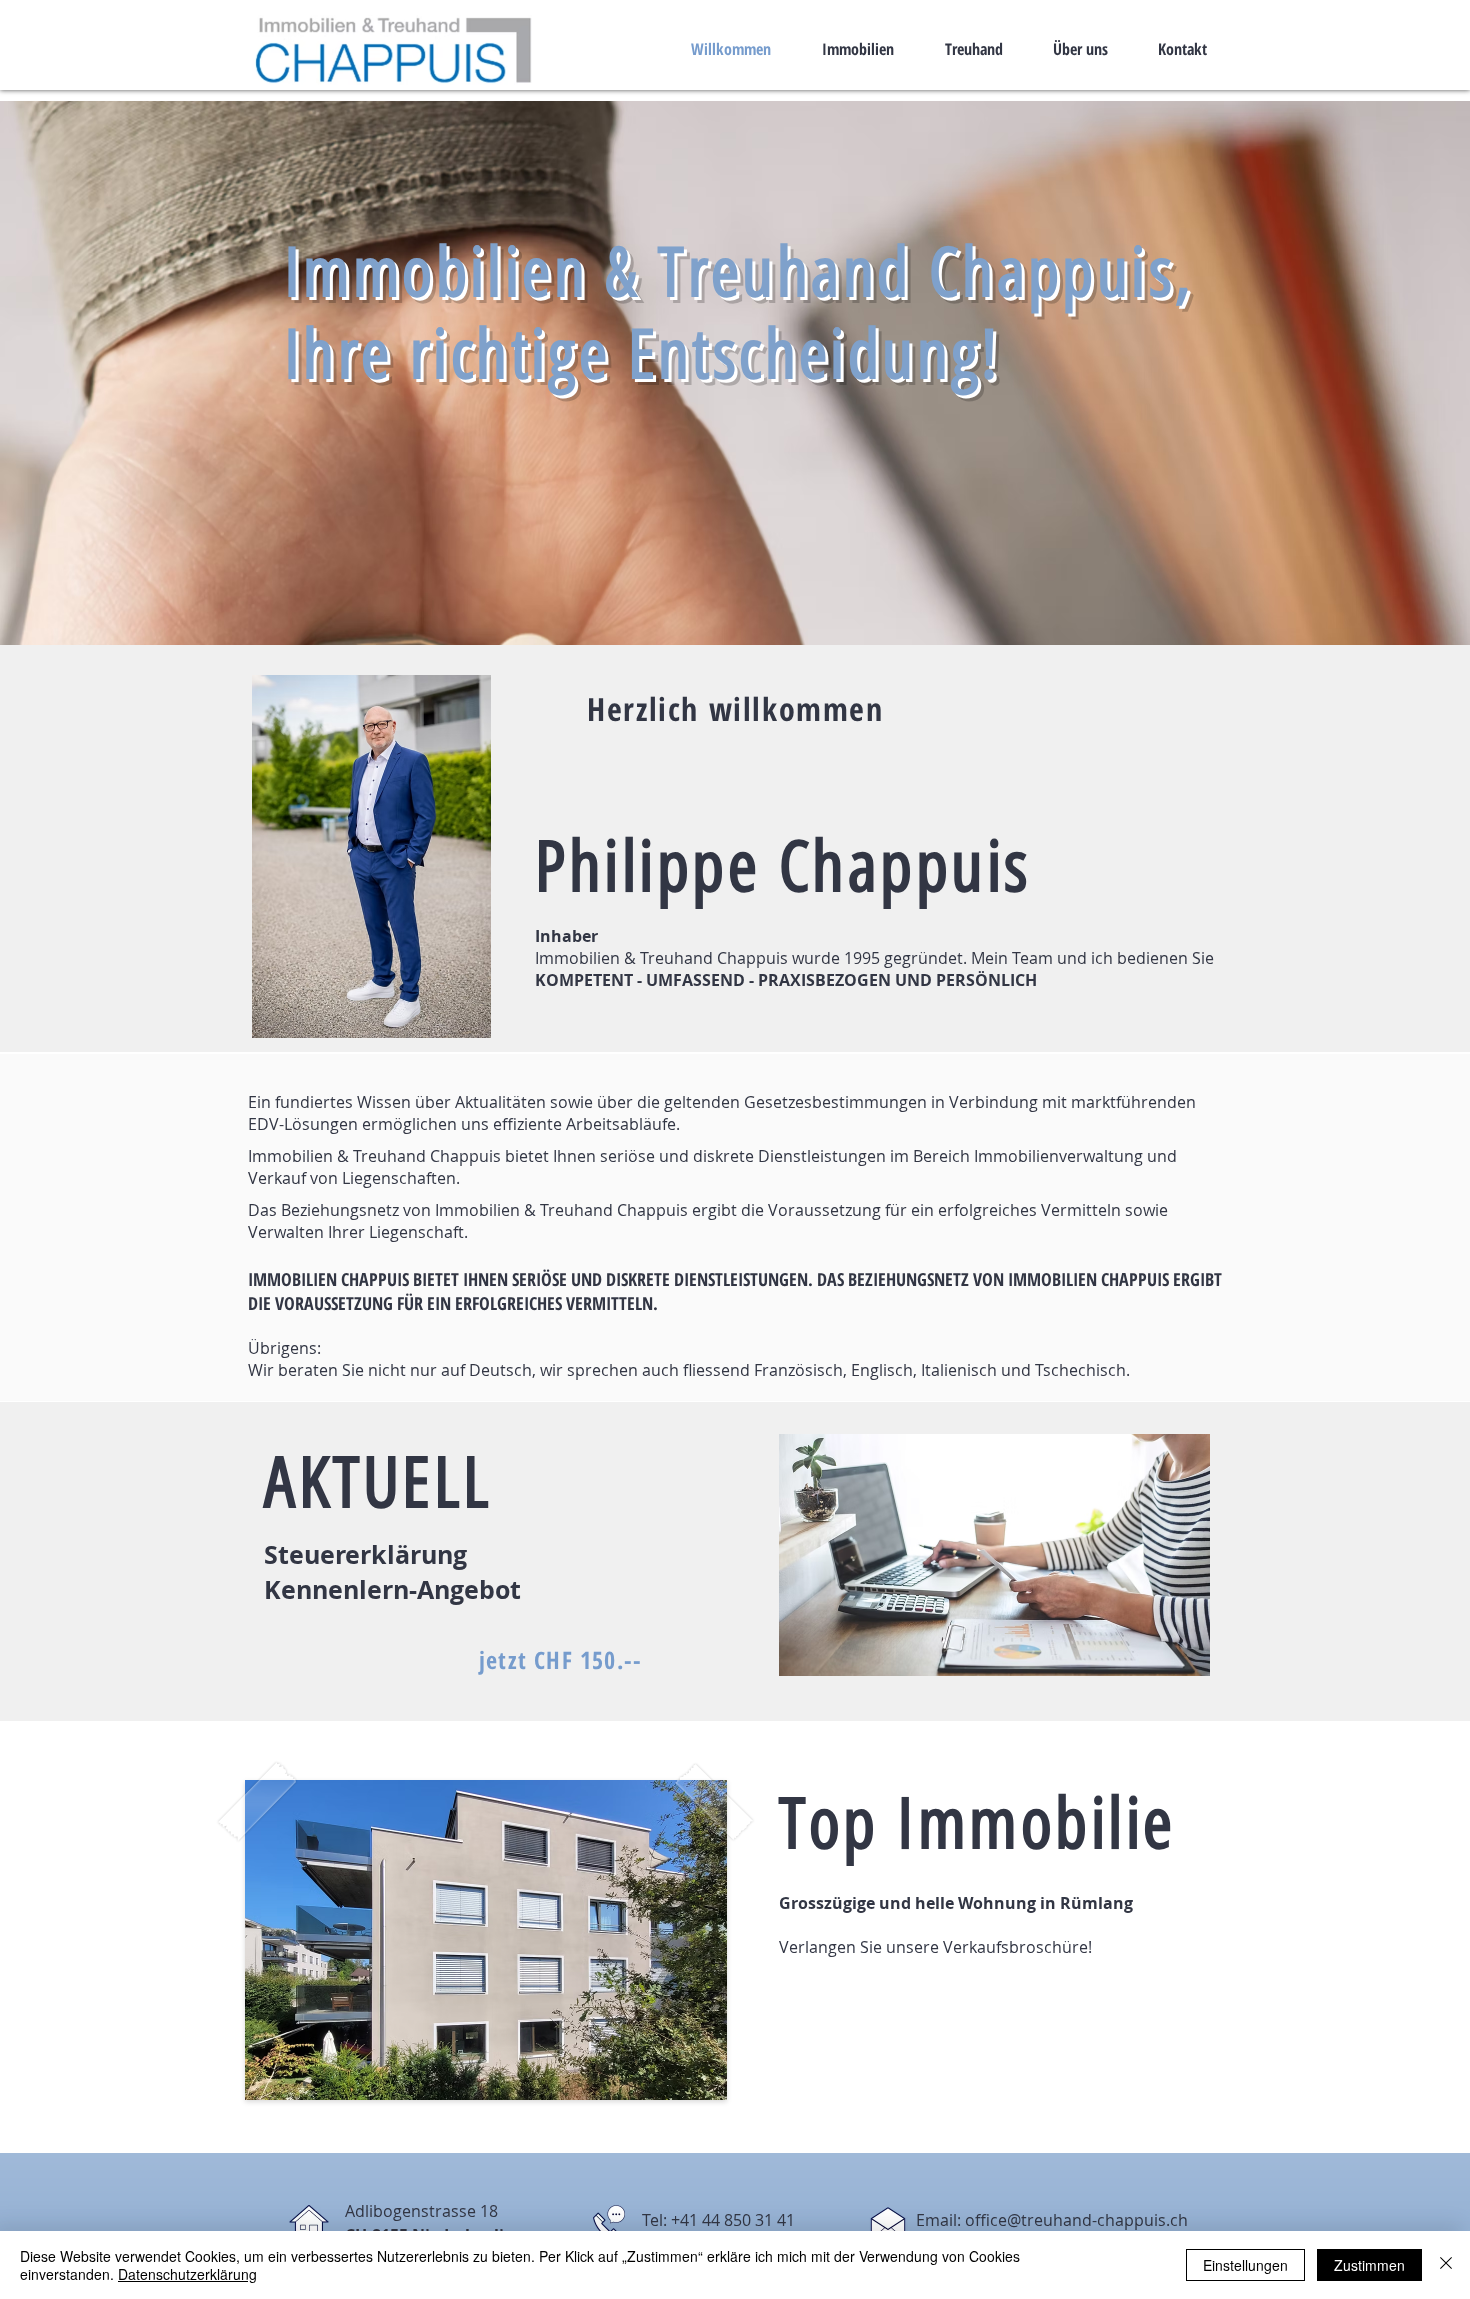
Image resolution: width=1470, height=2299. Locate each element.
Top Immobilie (977, 1823)
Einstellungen (1245, 2265)
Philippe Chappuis (783, 866)
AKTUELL (378, 1482)
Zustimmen (1369, 2265)
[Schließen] (1446, 2265)
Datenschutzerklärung (187, 2274)
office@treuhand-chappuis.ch (1076, 2220)
